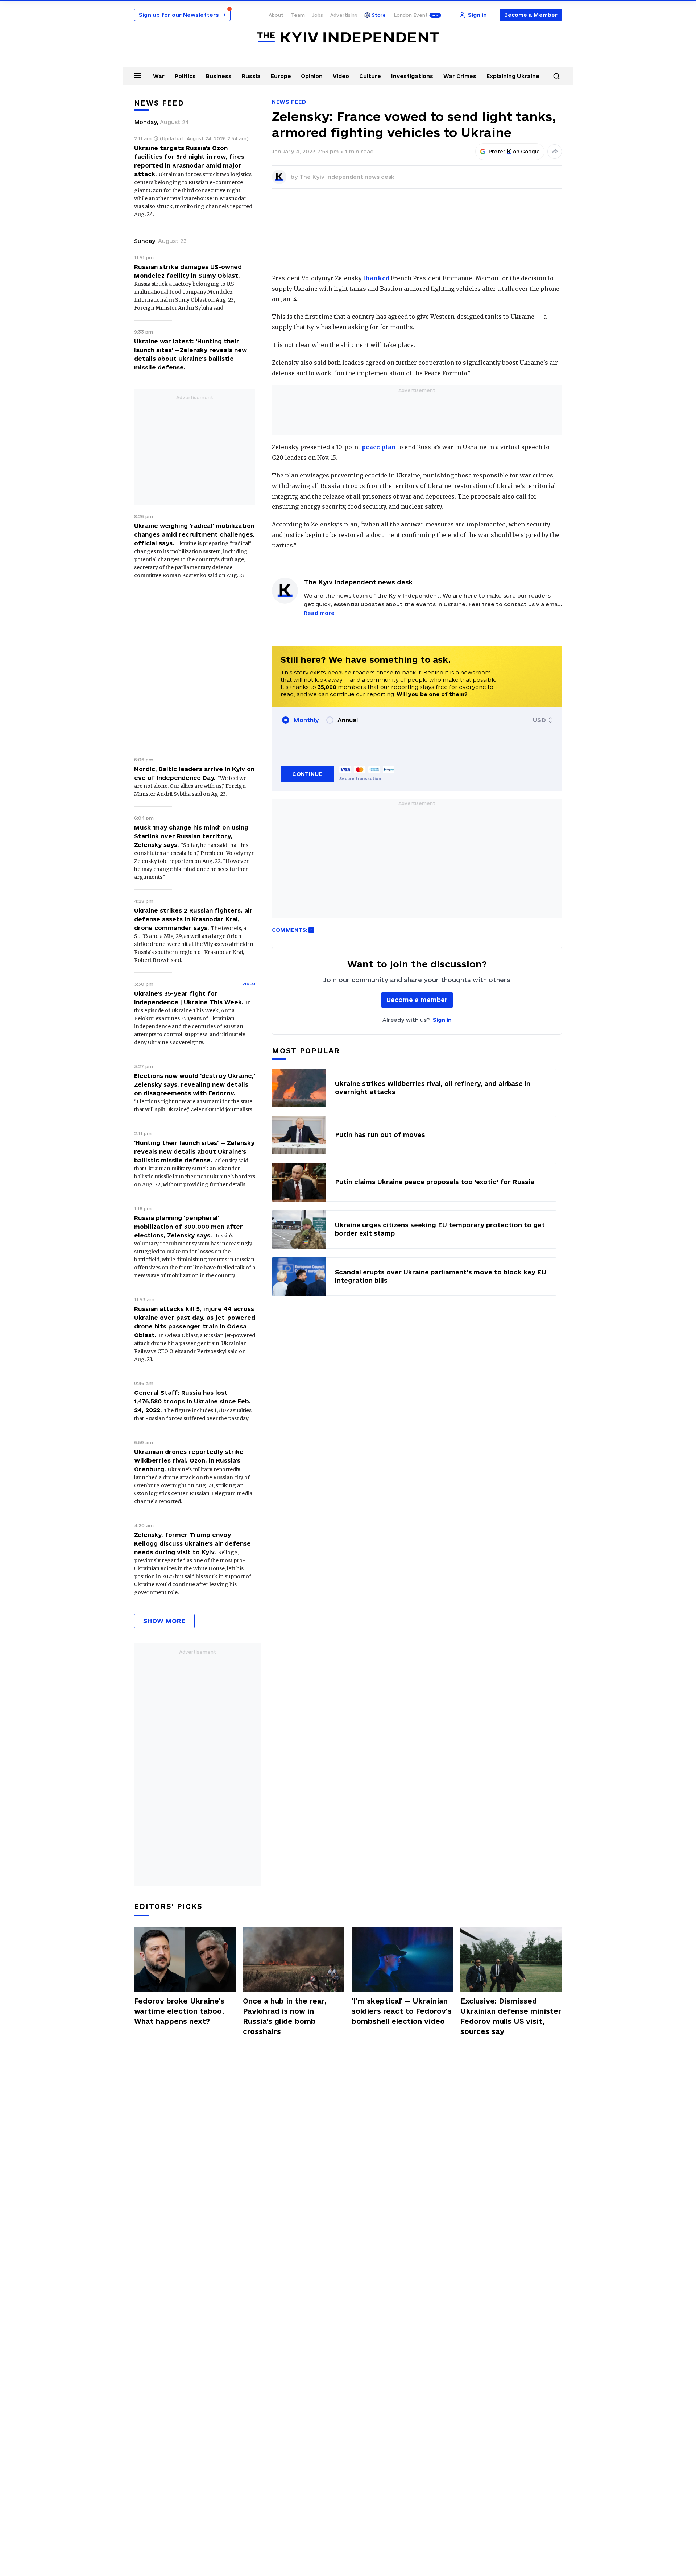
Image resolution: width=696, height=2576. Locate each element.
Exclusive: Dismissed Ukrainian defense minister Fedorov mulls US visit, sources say (511, 2016)
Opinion (312, 76)
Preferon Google (514, 152)
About (276, 15)
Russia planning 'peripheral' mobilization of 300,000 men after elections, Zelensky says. (188, 1227)
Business (219, 76)
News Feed (289, 102)
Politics (185, 76)
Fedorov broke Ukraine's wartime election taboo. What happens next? (179, 2011)
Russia (251, 76)
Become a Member (531, 15)
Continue (307, 774)
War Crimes (460, 76)
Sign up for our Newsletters (182, 15)
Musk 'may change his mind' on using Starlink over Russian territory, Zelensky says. (191, 836)
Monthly (306, 720)
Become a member (417, 1000)
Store (379, 15)
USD (539, 720)
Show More (164, 1621)
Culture (370, 76)
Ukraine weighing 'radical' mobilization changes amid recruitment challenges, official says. (194, 534)
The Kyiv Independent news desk (347, 177)
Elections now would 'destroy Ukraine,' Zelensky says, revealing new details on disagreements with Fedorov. (195, 1084)
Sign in (442, 1020)
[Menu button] (138, 75)
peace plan (379, 447)
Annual (348, 720)
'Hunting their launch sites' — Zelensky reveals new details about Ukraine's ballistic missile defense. (194, 1151)
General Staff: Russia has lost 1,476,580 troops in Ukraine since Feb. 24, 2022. (192, 1401)
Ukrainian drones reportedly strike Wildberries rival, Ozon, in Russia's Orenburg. (189, 1460)
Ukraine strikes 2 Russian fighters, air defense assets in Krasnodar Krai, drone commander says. (193, 919)
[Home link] (348, 38)
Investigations (412, 76)
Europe (281, 76)
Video (341, 76)
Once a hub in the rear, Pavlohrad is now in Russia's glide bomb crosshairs (285, 2016)
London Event (411, 15)
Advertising (344, 15)
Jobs (318, 15)
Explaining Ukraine (513, 76)
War (159, 76)
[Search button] (556, 76)
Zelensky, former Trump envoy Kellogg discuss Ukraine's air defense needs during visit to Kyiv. (192, 1543)
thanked (376, 278)
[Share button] (555, 152)
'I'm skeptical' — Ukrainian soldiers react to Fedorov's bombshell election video (402, 2011)
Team (298, 15)
